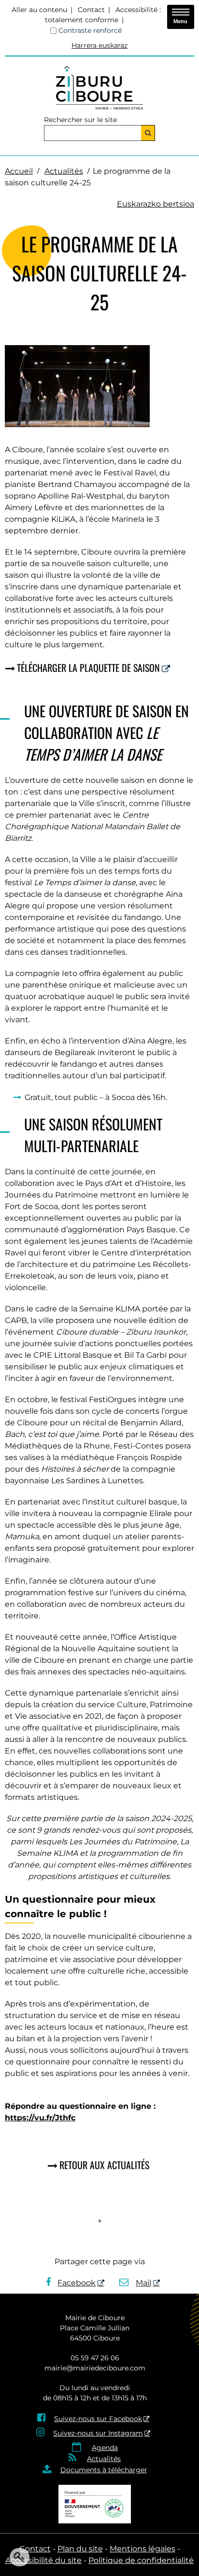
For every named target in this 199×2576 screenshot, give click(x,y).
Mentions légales (142, 2549)
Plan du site (80, 2549)
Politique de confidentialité (141, 2560)
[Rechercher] (148, 133)
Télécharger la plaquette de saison (88, 668)
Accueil (19, 171)
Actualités (64, 171)
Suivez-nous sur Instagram (98, 2433)
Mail (143, 2283)
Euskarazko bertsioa (156, 204)
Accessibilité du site (43, 2560)
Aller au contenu (39, 10)
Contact (91, 10)
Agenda (105, 2448)
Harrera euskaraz (99, 45)
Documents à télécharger (104, 2470)
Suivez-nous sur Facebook (98, 2419)
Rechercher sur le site (80, 120)
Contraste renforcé (90, 30)
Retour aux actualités (104, 2165)
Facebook (77, 2283)
